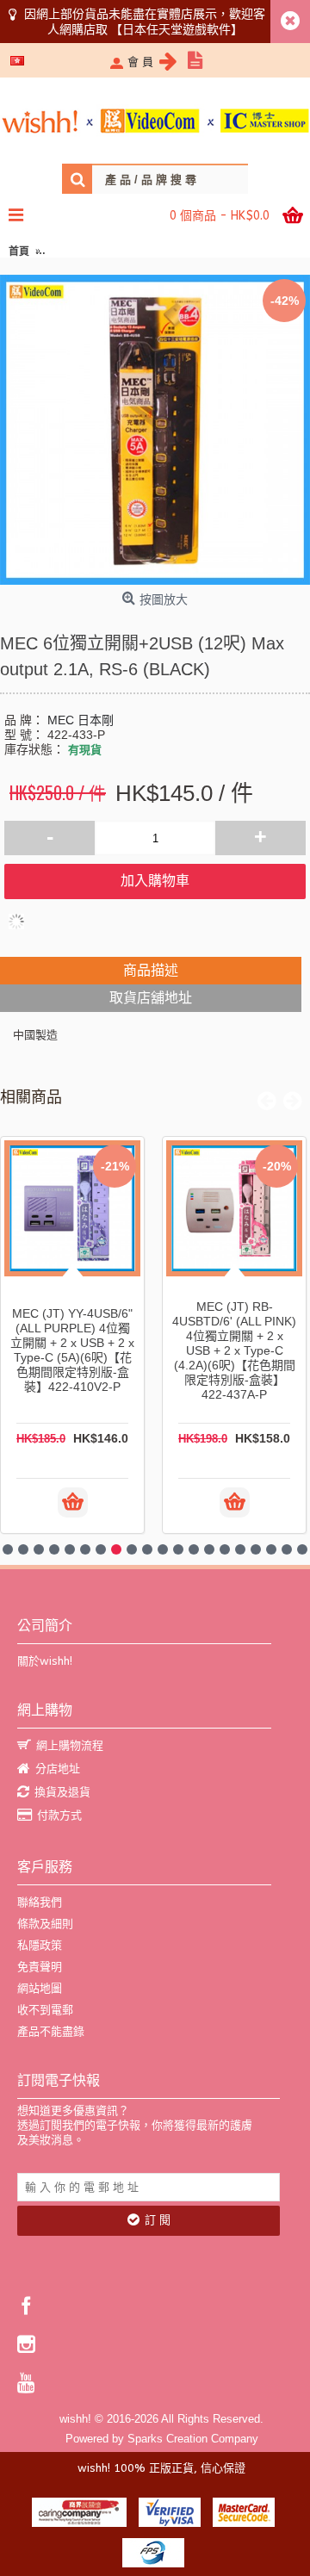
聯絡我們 (40, 1902)
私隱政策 (40, 1945)
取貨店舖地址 (151, 998)
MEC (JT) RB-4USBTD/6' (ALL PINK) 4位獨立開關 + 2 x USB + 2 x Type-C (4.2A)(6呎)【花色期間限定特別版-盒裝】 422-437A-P (234, 1350)
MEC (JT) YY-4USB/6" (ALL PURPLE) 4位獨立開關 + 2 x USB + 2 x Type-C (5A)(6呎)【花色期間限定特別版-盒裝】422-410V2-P (72, 1350)
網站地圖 (40, 1988)
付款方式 (59, 1815)
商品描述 (151, 970)
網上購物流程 (70, 1745)
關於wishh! (45, 1661)
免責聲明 (40, 1967)
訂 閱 (158, 2220)
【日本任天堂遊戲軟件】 (177, 29)
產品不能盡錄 (51, 2031)
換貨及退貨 (62, 1792)
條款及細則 (45, 1924)
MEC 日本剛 (81, 720)
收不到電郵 (45, 2010)
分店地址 (58, 1769)
